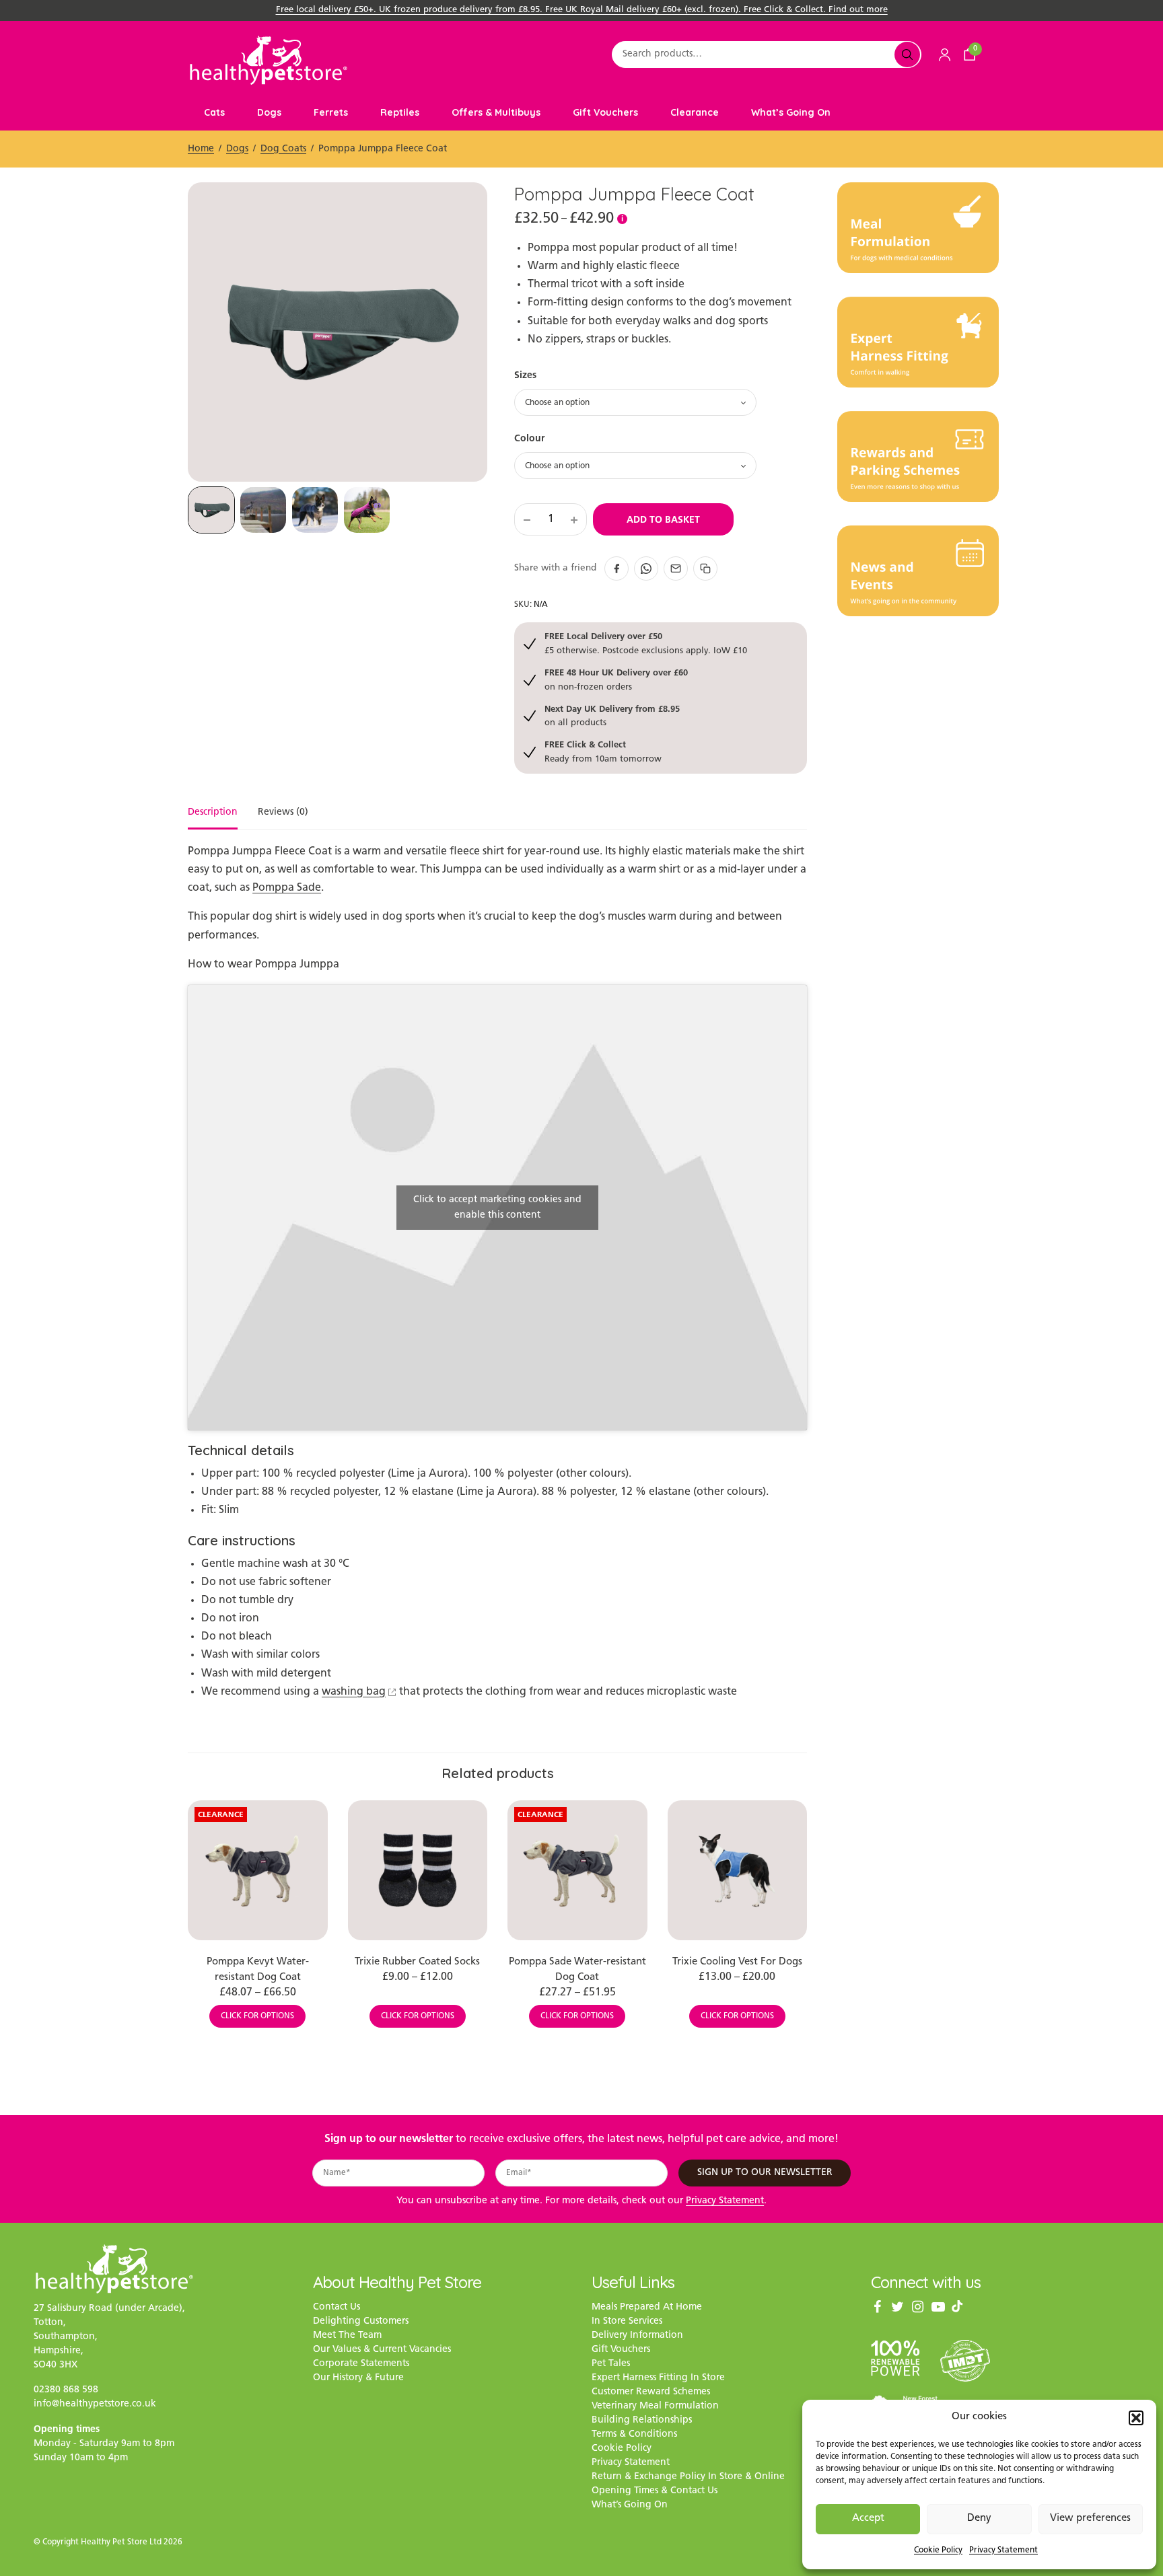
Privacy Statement (1003, 2550)
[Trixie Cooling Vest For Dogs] (738, 1870)
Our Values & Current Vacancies (382, 2350)
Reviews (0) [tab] (283, 813)
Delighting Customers (361, 2321)
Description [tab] (213, 813)
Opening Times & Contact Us (655, 2491)
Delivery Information (637, 2335)
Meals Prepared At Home (647, 2307)
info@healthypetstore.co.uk (95, 2404)
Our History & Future (358, 2378)
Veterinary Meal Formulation (655, 2406)
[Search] (907, 54)
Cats (214, 112)
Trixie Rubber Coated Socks (417, 1962)
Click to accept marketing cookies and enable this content (497, 1208)
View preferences (1090, 2518)
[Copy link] (705, 568)
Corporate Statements (361, 2364)
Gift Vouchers (605, 112)
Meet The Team (347, 2335)
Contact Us (337, 2307)
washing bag (354, 1692)
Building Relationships (642, 2420)
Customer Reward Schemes (651, 2392)
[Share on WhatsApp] (646, 568)
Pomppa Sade (287, 888)
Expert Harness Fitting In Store (658, 2378)
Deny (979, 2518)
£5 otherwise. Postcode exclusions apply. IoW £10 (646, 643)
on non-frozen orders (616, 679)
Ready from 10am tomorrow (603, 751)
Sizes (525, 375)
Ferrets (331, 112)
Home (201, 149)
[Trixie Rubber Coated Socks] (418, 1870)
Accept (868, 2518)
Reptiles (400, 112)
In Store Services (627, 2321)
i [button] (622, 219)
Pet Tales (611, 2364)
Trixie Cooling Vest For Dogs (737, 1962)
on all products (612, 715)
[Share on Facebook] (616, 568)
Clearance (695, 112)
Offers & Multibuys (496, 112)
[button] (1136, 2418)
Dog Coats (283, 149)
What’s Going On (791, 112)
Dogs (269, 112)
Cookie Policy (938, 2550)
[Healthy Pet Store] (269, 60)
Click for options (257, 2016)
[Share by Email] (676, 568)
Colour (529, 438)
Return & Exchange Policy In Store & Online (688, 2477)
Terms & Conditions (634, 2434)
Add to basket (663, 519)
